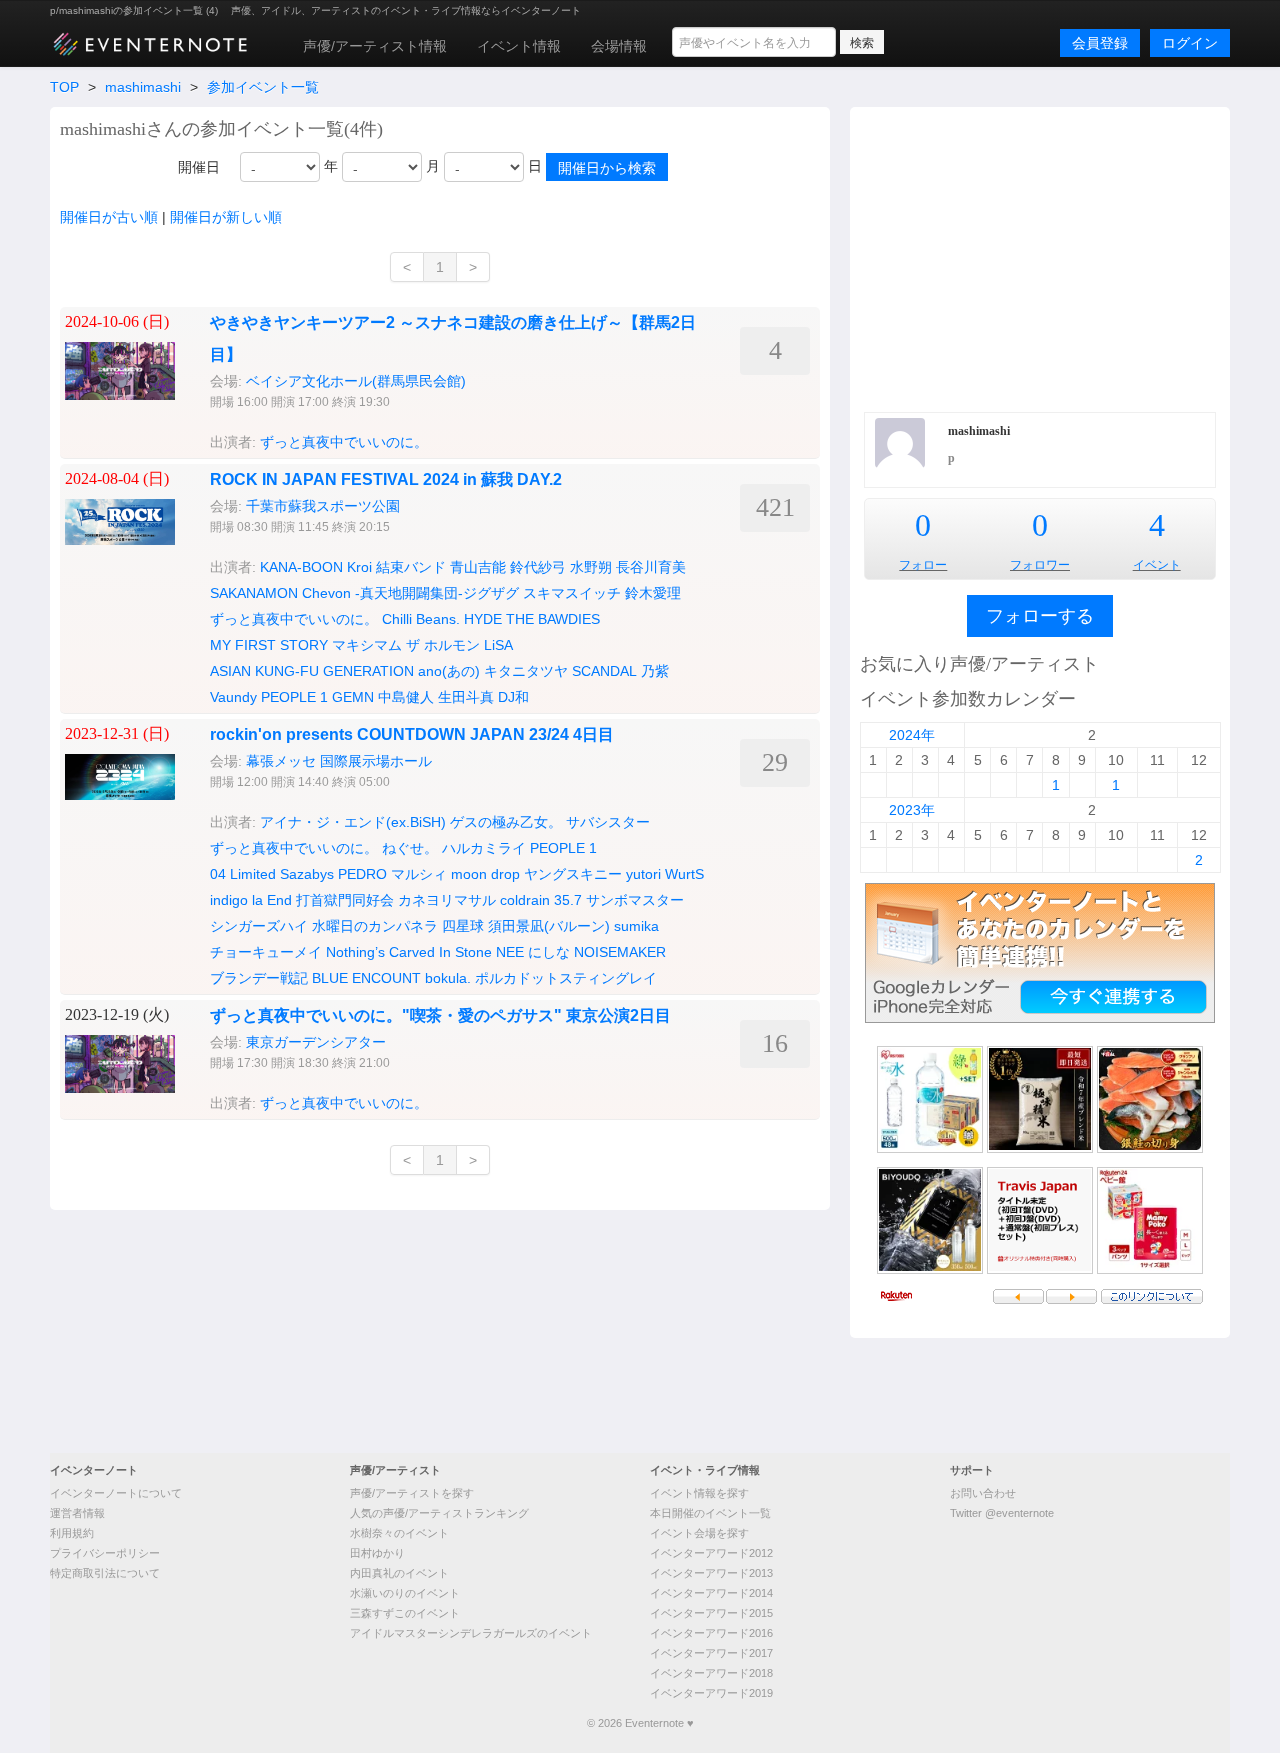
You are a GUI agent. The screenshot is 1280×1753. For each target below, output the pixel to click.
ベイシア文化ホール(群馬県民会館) (356, 381)
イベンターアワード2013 (711, 1573)
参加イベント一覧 (263, 87)
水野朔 (591, 567)
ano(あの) (449, 671)
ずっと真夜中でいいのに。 (344, 442)
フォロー (923, 565)
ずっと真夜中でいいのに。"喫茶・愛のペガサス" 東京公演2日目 (440, 1015)
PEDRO (362, 874)
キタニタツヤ (526, 671)
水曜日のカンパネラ (375, 926)
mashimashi (143, 87)
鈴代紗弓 (538, 567)
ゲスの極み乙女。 (506, 822)
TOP (64, 87)
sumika (636, 926)
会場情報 (619, 46)
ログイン (1190, 43)
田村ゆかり (377, 1553)
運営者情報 (77, 1513)
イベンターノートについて (116, 1493)
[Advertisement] (1040, 257)
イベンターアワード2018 (711, 1673)
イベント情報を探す (699, 1493)
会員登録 (1100, 43)
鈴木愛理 (653, 593)
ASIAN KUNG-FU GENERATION (312, 671)
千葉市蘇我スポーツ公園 (323, 506)
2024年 (912, 735)
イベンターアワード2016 (711, 1633)
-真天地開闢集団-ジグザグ (437, 593)
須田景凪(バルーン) (549, 926)
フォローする (1040, 616)
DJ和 (513, 697)
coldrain (525, 900)
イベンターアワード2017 (711, 1653)
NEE (510, 952)
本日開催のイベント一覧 (710, 1513)
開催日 (199, 167)
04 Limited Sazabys (272, 874)
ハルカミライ (484, 848)
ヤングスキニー (573, 874)
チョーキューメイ (266, 952)
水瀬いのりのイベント (405, 1593)
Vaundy (233, 697)
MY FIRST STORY (269, 645)
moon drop (485, 874)
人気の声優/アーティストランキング (439, 1513)
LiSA (498, 645)
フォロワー (1040, 565)
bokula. (448, 978)
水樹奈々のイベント (399, 1533)
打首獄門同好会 (345, 900)
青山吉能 (478, 567)
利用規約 (72, 1533)
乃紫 (655, 671)
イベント (1157, 565)
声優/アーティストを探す (412, 1493)
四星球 (463, 926)
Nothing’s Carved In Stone (409, 952)
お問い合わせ (983, 1493)
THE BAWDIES (553, 619)
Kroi (359, 567)
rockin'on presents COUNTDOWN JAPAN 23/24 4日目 (412, 734)
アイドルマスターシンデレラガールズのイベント (471, 1633)
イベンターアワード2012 (711, 1553)
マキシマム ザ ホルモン (406, 645)
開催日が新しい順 (226, 217)
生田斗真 (466, 697)
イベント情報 (519, 46)
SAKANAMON (254, 593)
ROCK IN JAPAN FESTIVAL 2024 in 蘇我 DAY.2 (386, 479)
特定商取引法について (105, 1573)
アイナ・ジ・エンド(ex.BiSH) (353, 822)
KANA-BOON (301, 567)
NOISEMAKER (620, 952)
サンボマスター (635, 900)
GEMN (353, 697)
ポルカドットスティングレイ (566, 978)
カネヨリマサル (447, 900)
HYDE (483, 619)
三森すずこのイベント (405, 1613)
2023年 (912, 810)
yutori (643, 874)
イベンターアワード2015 (711, 1613)
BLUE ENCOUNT (366, 978)
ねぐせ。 (410, 848)
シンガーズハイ (259, 926)
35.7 (568, 900)
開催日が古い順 (109, 217)
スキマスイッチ (572, 593)
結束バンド (411, 567)
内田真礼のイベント (399, 1573)
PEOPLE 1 (294, 697)
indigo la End (251, 900)
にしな (549, 952)
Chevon (326, 593)
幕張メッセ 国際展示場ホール (339, 761)
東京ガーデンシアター (316, 1042)
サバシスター (608, 822)
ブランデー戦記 (259, 978)
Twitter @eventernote (1002, 1513)
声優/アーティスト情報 (375, 46)
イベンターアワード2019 (711, 1693)
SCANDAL (604, 671)
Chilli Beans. (421, 619)
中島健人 (406, 697)
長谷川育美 (651, 567)
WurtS (684, 874)
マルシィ (419, 874)
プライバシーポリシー (105, 1553)
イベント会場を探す (699, 1533)
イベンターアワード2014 (711, 1593)
